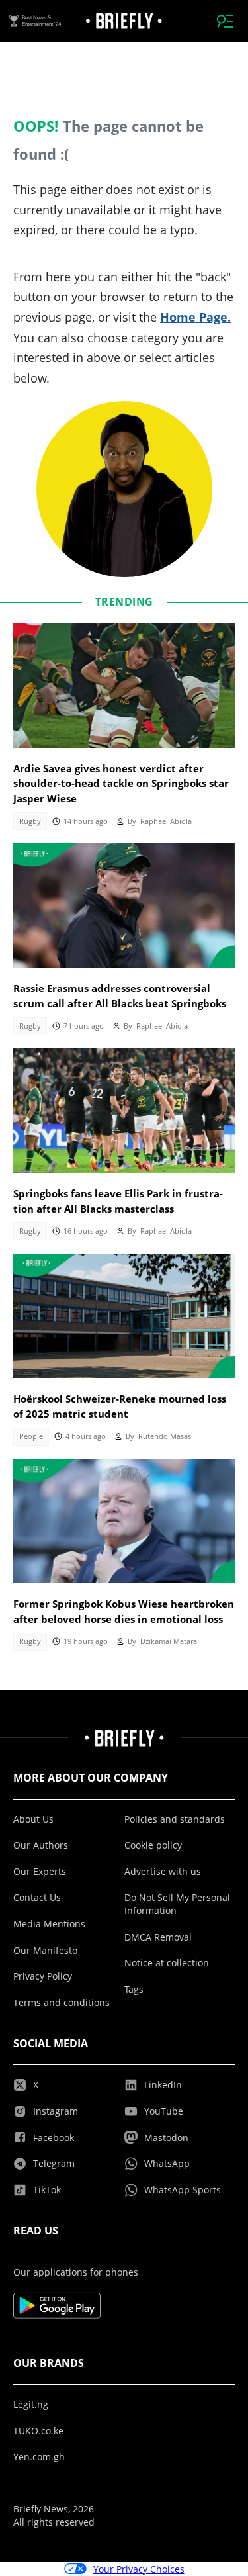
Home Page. (195, 317)
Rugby (30, 821)
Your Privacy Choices (139, 2569)
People (31, 1436)
